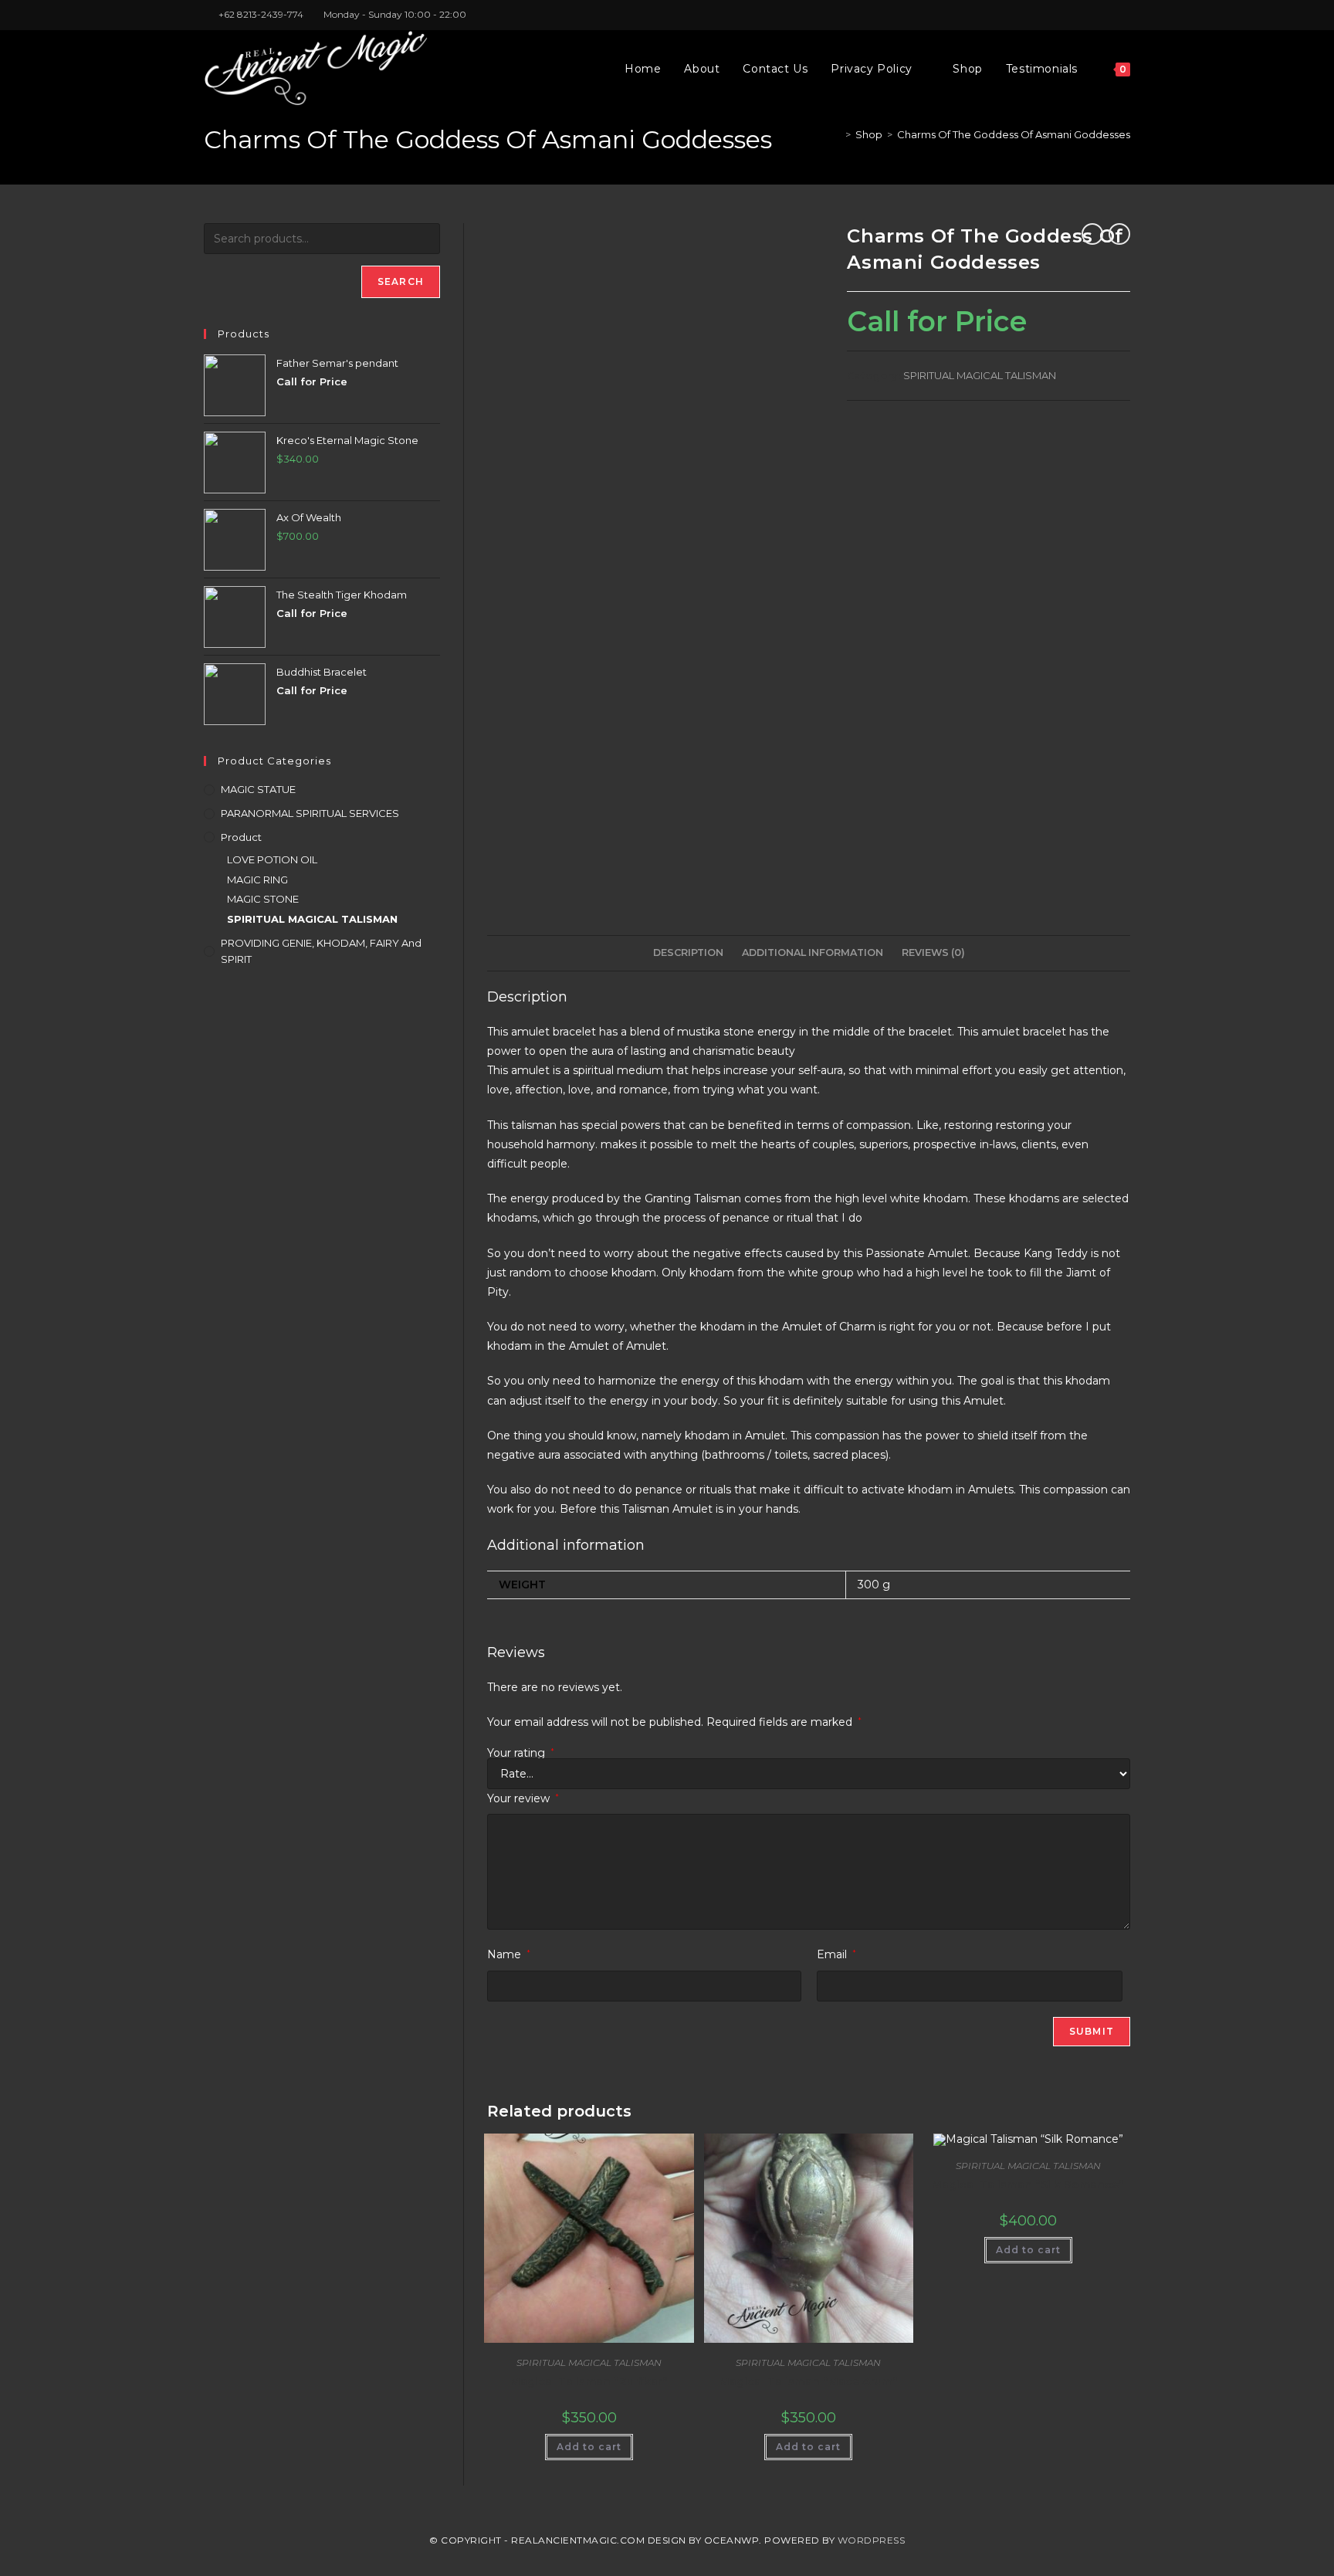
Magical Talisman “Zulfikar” (589, 2381)
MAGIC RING (257, 880)
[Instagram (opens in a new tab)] (1108, 15)
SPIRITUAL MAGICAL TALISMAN (980, 375)
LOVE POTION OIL (272, 859)
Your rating (521, 1753)
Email (836, 1954)
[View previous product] (1092, 234)
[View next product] (1119, 234)
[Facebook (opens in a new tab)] (1090, 15)
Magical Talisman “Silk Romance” (1028, 2185)
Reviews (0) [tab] (933, 952)
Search (401, 281)
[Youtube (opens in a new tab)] (1124, 15)
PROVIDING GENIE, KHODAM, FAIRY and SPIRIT (321, 951)
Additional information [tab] (813, 952)
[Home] (837, 134)
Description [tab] (688, 952)
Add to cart (589, 2447)
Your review (523, 1798)
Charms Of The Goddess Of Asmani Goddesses (1014, 134)
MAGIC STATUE (258, 789)
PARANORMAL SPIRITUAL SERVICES (310, 813)
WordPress (872, 2540)
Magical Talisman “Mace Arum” (809, 2381)
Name (509, 1954)
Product (241, 837)
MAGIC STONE (263, 899)
